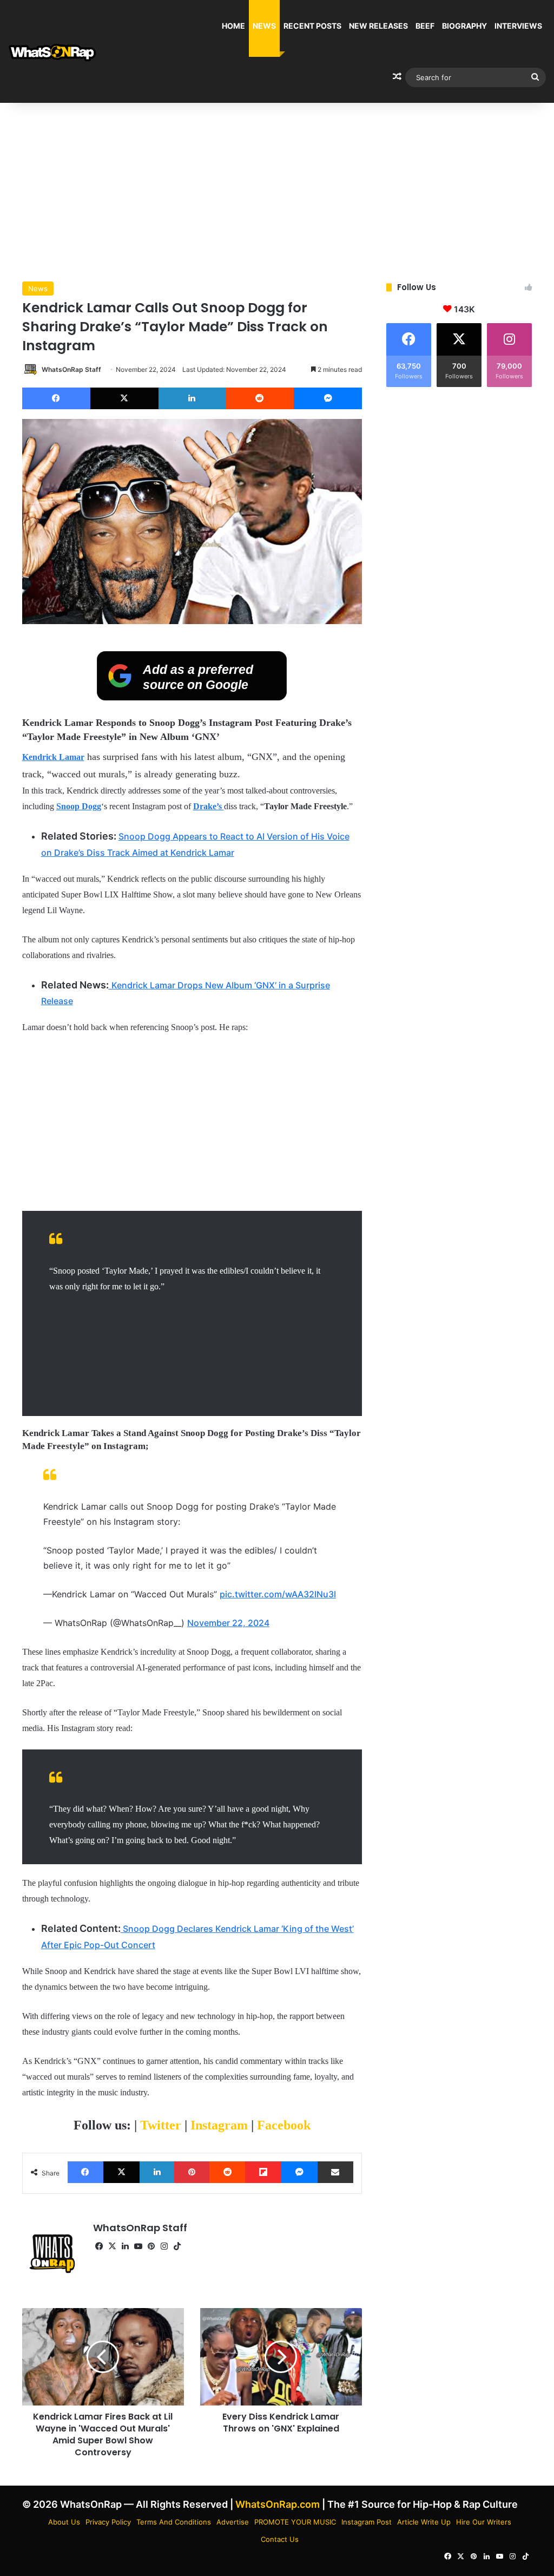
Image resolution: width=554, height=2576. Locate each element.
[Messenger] (328, 398)
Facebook (284, 2125)
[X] (124, 398)
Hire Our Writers (484, 2522)
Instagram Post (367, 2522)
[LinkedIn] (192, 398)
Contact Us (280, 2539)
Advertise (233, 2522)
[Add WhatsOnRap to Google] (192, 697)
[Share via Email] (336, 2172)
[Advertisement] (277, 189)
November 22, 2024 (228, 1623)
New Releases (378, 26)
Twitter (162, 2125)
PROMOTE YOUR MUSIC (295, 2522)
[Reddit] (260, 398)
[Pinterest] (192, 2172)
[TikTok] (177, 2246)
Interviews (518, 26)
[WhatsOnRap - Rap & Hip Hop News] (53, 52)
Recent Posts (312, 26)
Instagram (221, 2125)
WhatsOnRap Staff (71, 369)
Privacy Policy (108, 2522)
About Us (64, 2522)
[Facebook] (56, 398)
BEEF (425, 26)
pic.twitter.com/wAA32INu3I (278, 1594)
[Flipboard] (263, 2172)
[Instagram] (164, 2246)
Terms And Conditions (174, 2522)
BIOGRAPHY (464, 26)
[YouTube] (138, 2246)
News (264, 26)
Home (233, 26)
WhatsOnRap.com (278, 2504)
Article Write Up (424, 2522)
